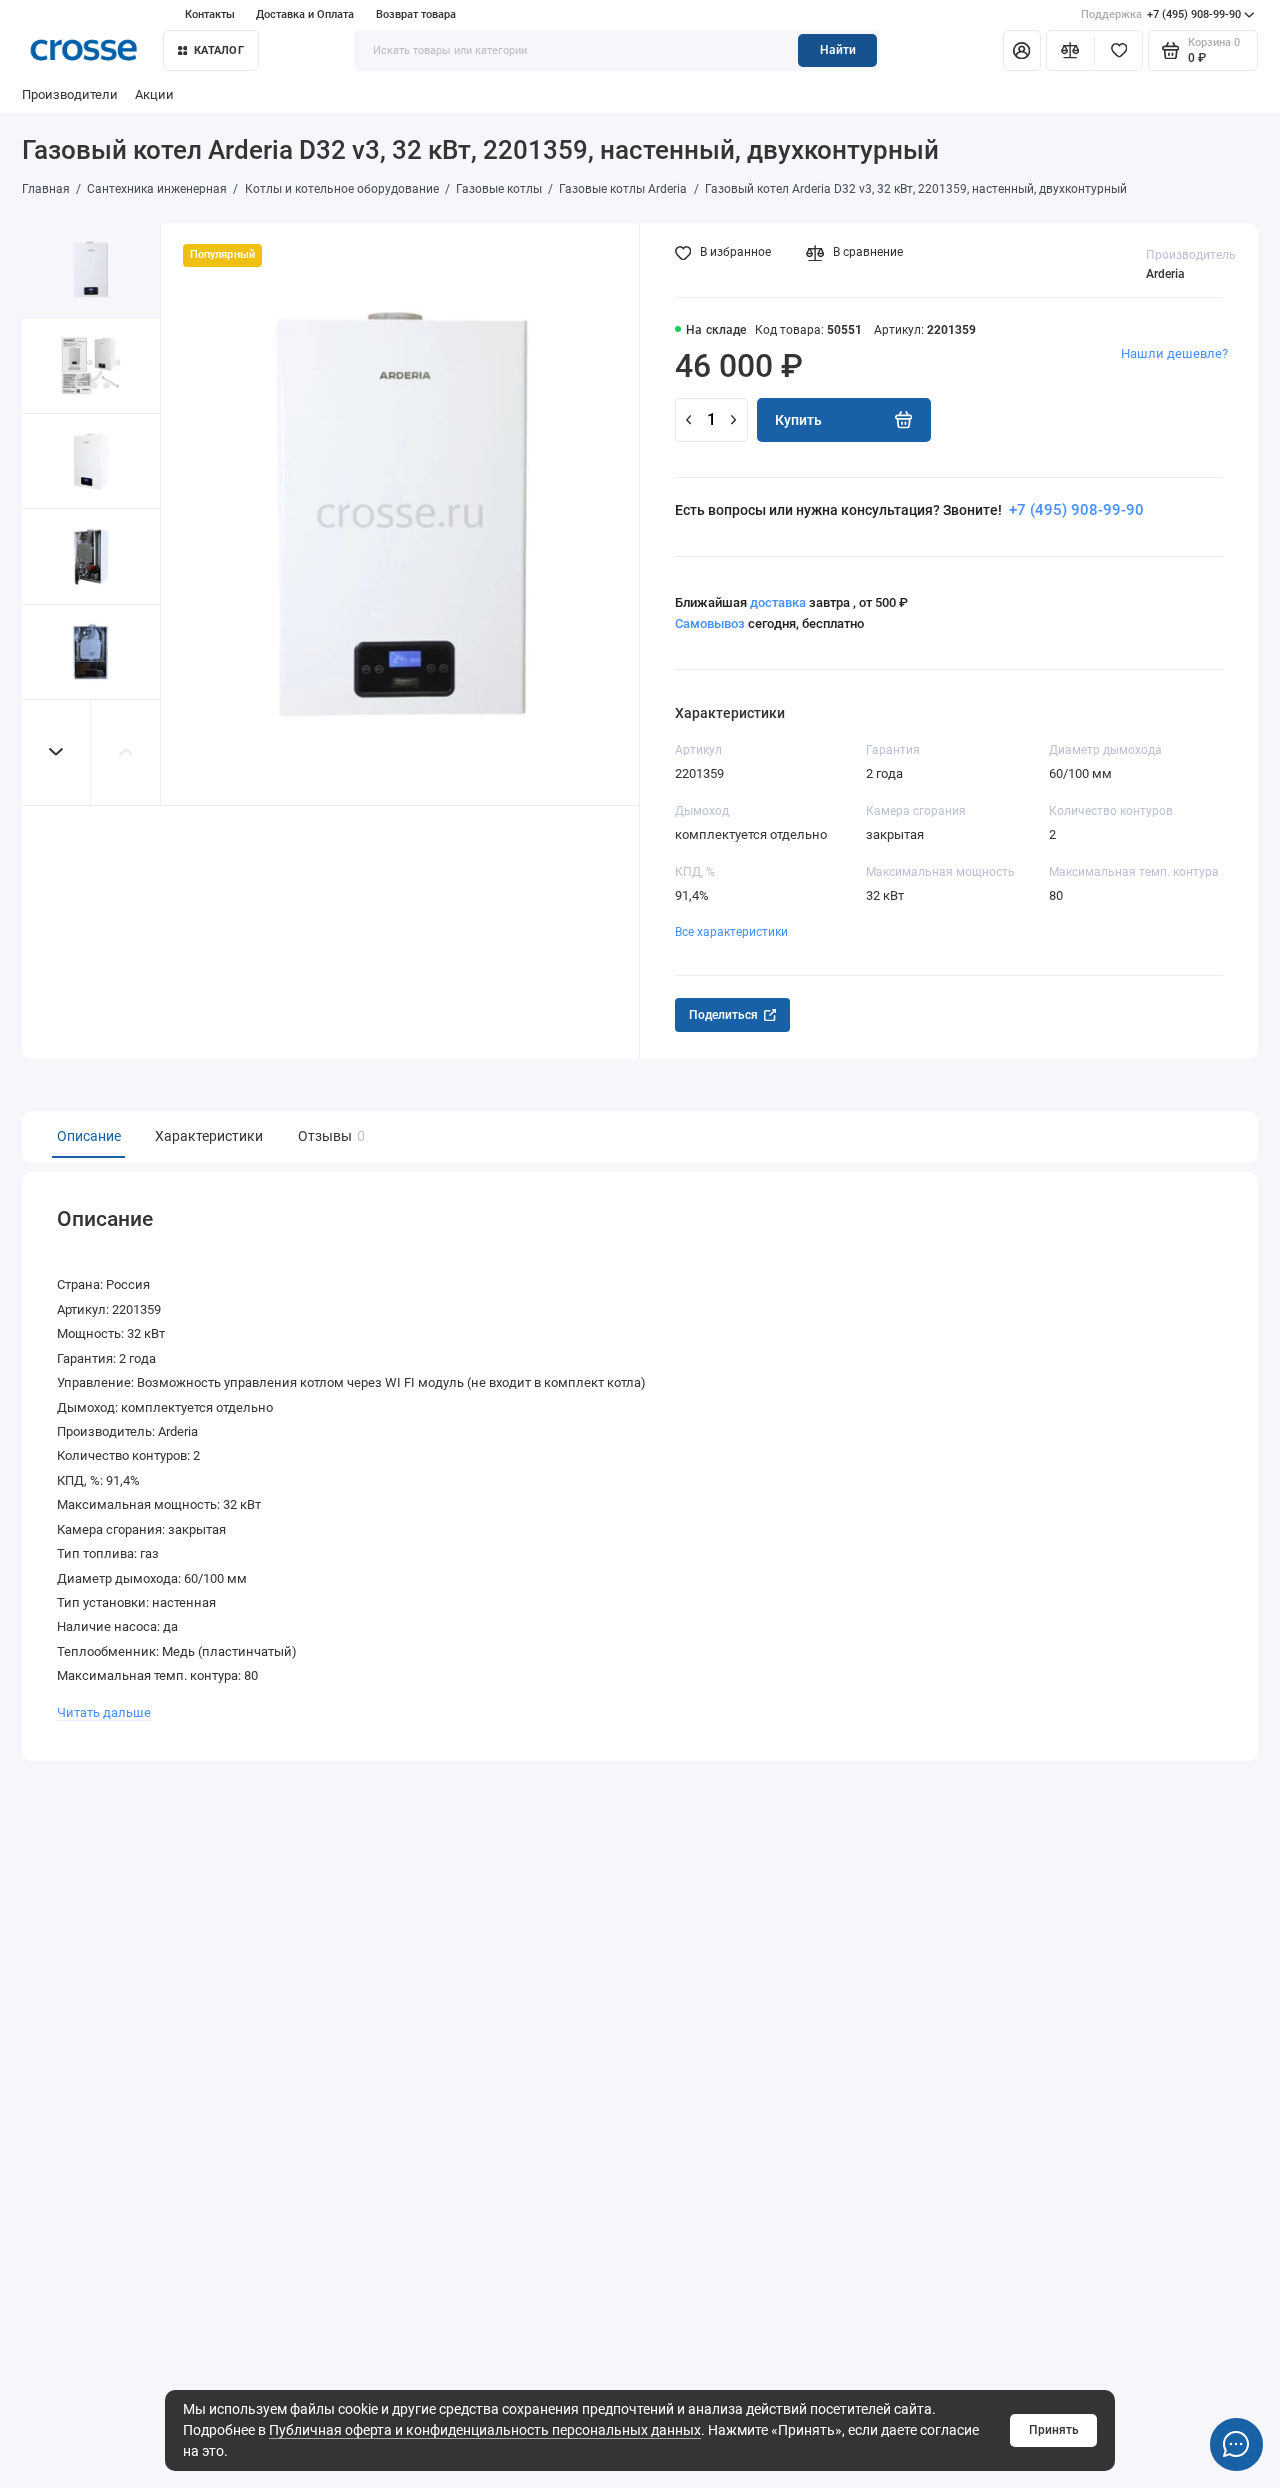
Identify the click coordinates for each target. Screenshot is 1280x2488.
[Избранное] (1118, 50)
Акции (154, 94)
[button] (57, 752)
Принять (1054, 2430)
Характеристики (209, 1136)
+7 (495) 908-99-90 (1161, 14)
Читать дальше (104, 1712)
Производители (70, 94)
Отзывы (329, 1136)
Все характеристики (731, 932)
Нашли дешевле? (1174, 353)
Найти (838, 50)
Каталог (219, 50)
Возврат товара (416, 14)
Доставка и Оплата (305, 14)
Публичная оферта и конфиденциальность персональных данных (485, 2430)
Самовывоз (710, 623)
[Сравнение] (1070, 50)
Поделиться (723, 1015)
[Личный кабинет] (1022, 50)
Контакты (210, 14)
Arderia (1165, 274)
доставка (778, 602)
